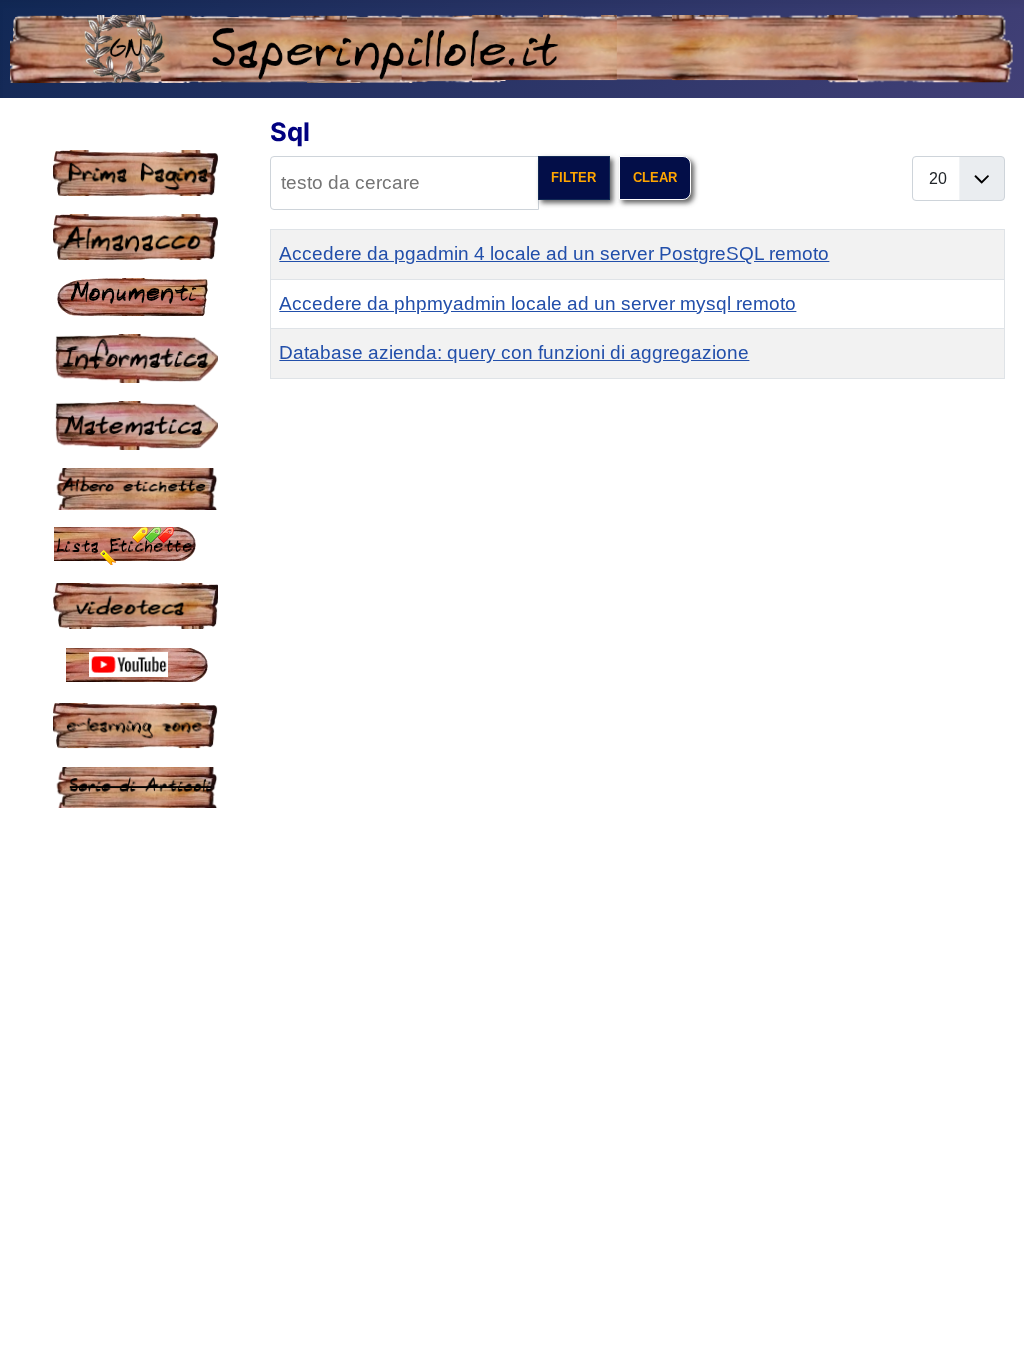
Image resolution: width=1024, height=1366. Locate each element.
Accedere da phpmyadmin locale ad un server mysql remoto (537, 303)
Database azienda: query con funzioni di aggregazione (514, 352)
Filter (573, 177)
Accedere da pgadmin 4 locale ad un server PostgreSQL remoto (554, 253)
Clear (655, 177)
